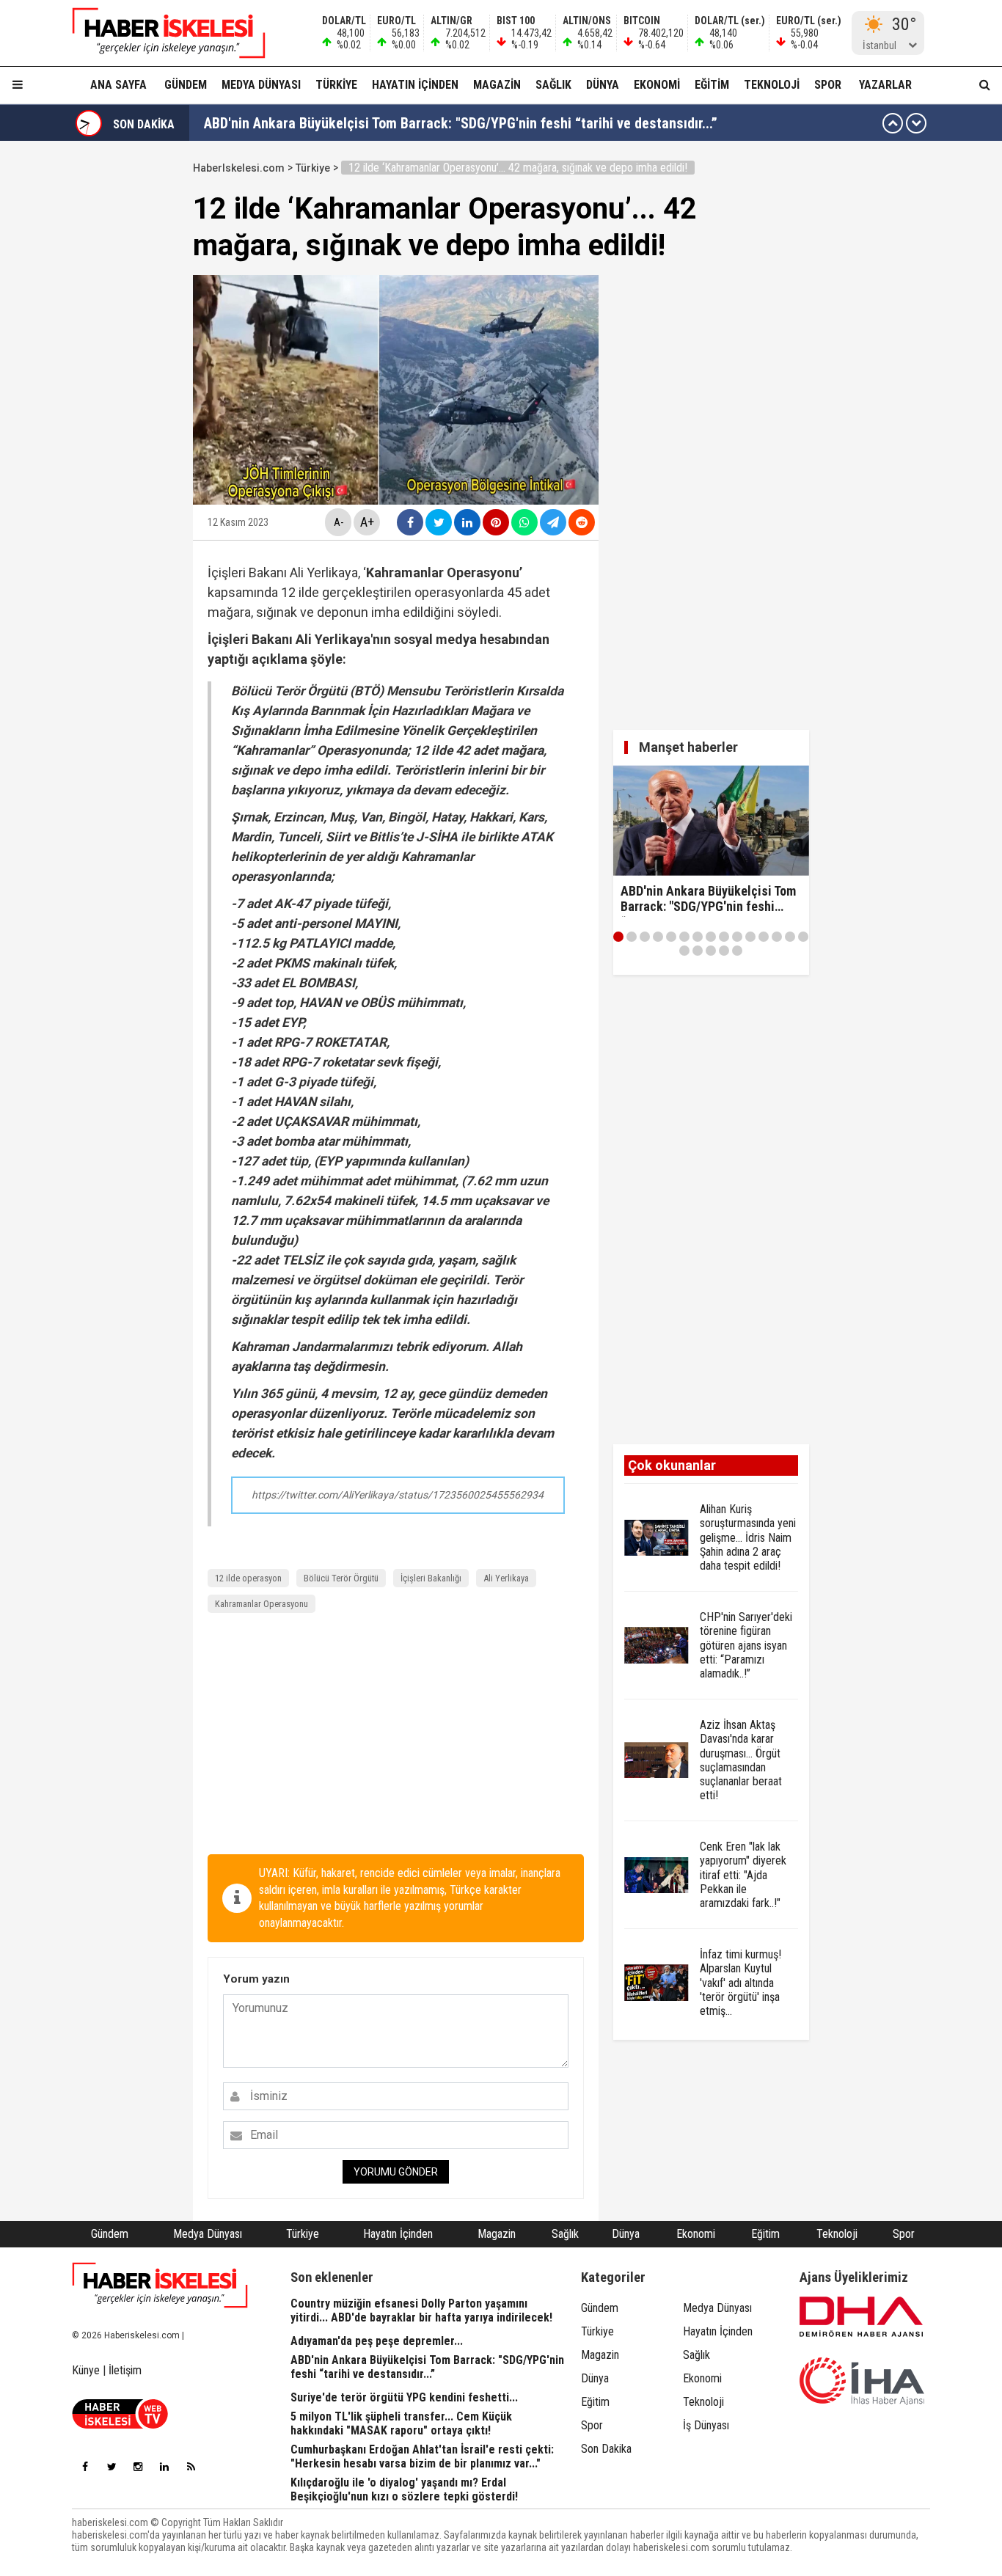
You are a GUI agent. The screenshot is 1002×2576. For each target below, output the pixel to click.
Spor (828, 85)
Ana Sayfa (118, 85)
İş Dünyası (706, 2425)
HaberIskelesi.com (239, 168)
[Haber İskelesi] (160, 2286)
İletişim (125, 2370)
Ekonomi (657, 85)
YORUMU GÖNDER (396, 2172)
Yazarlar (885, 85)
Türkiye (336, 85)
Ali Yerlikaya (506, 1578)
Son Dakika (606, 2449)
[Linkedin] (164, 2467)
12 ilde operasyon (248, 1578)
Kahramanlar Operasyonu (262, 1604)
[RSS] (191, 2467)
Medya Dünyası (261, 85)
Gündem (186, 85)
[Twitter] (111, 2467)
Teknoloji (772, 85)
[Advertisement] (396, 1737)
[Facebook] (85, 2467)
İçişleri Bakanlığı (431, 1578)
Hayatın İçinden (415, 85)
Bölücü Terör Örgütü (341, 1578)
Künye (86, 2370)
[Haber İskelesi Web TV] (120, 2425)
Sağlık (553, 85)
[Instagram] (138, 2467)
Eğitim (712, 85)
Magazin (497, 85)
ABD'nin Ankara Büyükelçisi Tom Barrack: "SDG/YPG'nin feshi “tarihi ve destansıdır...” (461, 123)
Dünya (603, 85)
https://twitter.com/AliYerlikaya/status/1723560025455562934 (398, 1495)
